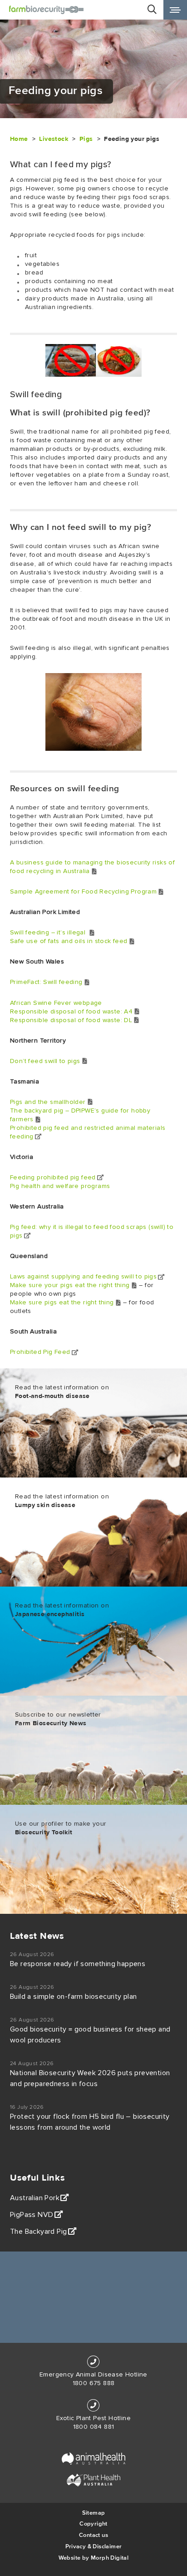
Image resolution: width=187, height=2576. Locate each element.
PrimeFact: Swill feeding (46, 982)
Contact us (93, 2535)
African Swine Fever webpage (56, 1003)
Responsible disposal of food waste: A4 (71, 1012)
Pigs (86, 139)
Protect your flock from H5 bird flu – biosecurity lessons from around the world (90, 2122)
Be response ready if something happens (78, 1964)
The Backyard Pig (38, 2232)
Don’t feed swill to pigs (45, 1061)
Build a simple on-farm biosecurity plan (74, 1997)
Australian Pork (35, 2198)
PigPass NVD (32, 2215)
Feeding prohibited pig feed (53, 1178)
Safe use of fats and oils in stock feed (69, 941)
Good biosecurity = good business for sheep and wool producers (90, 2035)
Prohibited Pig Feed (40, 1352)
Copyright (93, 2524)
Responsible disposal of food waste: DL (71, 1020)
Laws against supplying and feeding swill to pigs (83, 1277)
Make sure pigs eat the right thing (62, 1303)
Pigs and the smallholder (48, 1102)
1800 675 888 (94, 2383)
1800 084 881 (94, 2427)
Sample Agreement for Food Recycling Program (83, 892)
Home (19, 139)
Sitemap (94, 2513)
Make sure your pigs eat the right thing (70, 1285)
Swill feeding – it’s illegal (49, 933)
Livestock (54, 139)
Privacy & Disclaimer (94, 2546)
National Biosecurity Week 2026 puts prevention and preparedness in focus (90, 2078)
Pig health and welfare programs (60, 1186)
